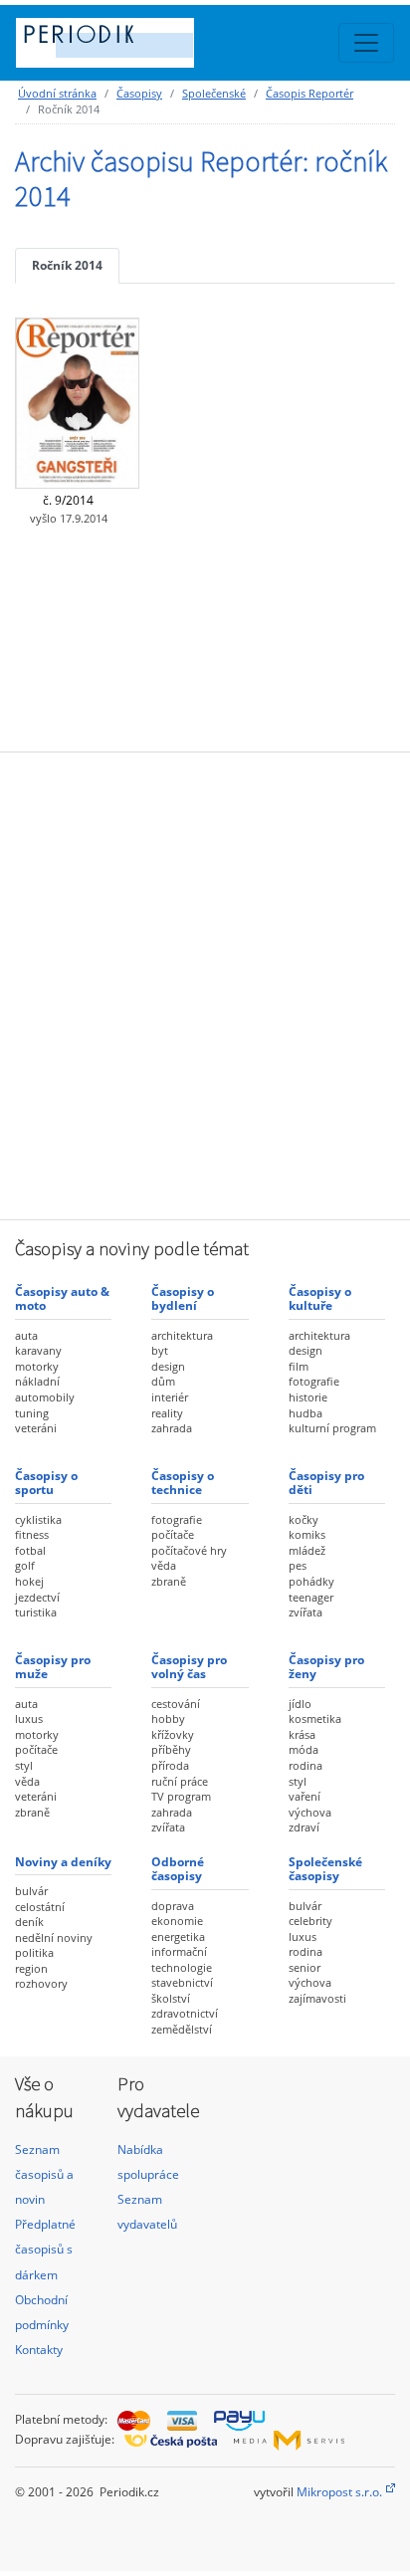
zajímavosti (317, 1998)
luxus (29, 1718)
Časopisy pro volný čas (189, 1667)
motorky (37, 1366)
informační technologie (182, 1959)
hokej (29, 1581)
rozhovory (41, 1983)
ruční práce (180, 1781)
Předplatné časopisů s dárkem (45, 2249)
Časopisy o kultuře (320, 1298)
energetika (178, 1936)
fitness (32, 1534)
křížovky (173, 1734)
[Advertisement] (205, 983)
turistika (36, 1612)
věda (164, 1565)
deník (29, 1922)
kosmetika (315, 1718)
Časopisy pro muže (53, 1667)
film (299, 1366)
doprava (173, 1906)
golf (25, 1565)
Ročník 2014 (67, 265)
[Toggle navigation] (366, 43)
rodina (306, 1765)
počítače (173, 1534)
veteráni (36, 1428)
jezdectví (37, 1597)
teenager (311, 1597)
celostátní (40, 1907)
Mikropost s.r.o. (339, 2492)
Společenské (214, 93)
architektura (182, 1335)
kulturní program (332, 1428)
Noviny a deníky (63, 1862)
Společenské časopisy (325, 1869)
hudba (306, 1413)
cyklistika (38, 1519)
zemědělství (182, 2029)
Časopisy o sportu (46, 1483)
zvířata (306, 1612)
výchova (310, 1812)
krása (302, 1734)
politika (34, 1952)
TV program (181, 1796)
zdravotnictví (185, 2013)
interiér (170, 1397)
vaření (305, 1796)
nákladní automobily (45, 1389)
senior (305, 1967)
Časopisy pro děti (326, 1483)
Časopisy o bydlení (183, 1298)
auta (26, 1335)
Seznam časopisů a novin (44, 2174)
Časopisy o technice (183, 1483)
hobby (168, 1718)
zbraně (169, 1581)
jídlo (300, 1704)
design (168, 1366)
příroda (170, 1765)
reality (167, 1413)
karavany (38, 1350)
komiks (307, 1534)
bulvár (31, 1891)
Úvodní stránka (57, 93)
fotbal (30, 1550)
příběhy (171, 1749)
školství (171, 1998)
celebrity (310, 1921)
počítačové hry (189, 1550)
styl (24, 1765)
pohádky (311, 1581)
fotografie (314, 1381)
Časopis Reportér (309, 93)
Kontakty (39, 2350)
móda (304, 1749)
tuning (32, 1413)
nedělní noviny (54, 1937)
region (31, 1968)
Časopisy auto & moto (62, 1298)
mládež (307, 1550)
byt (160, 1350)
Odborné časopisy (178, 1869)
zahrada (172, 1428)
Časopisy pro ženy (326, 1667)
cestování (176, 1704)
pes (298, 1565)
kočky (304, 1519)
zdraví (304, 1827)
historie (308, 1397)
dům (163, 1381)
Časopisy (139, 93)
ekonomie (177, 1921)
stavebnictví (182, 1982)
